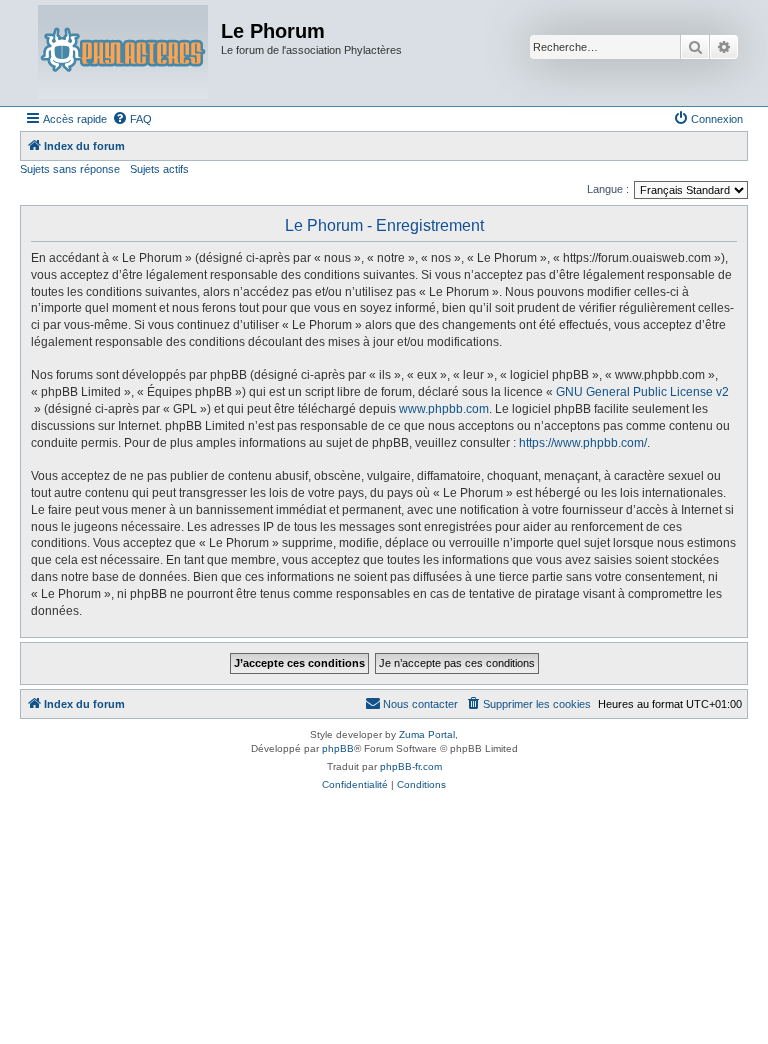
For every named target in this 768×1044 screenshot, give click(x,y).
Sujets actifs (159, 169)
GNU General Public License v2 (642, 392)
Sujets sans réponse (70, 169)
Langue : (608, 189)
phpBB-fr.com (411, 766)
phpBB (338, 748)
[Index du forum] (123, 53)
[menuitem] (132, 119)
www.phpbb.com (444, 409)
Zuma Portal (427, 734)
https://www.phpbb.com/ (583, 443)
